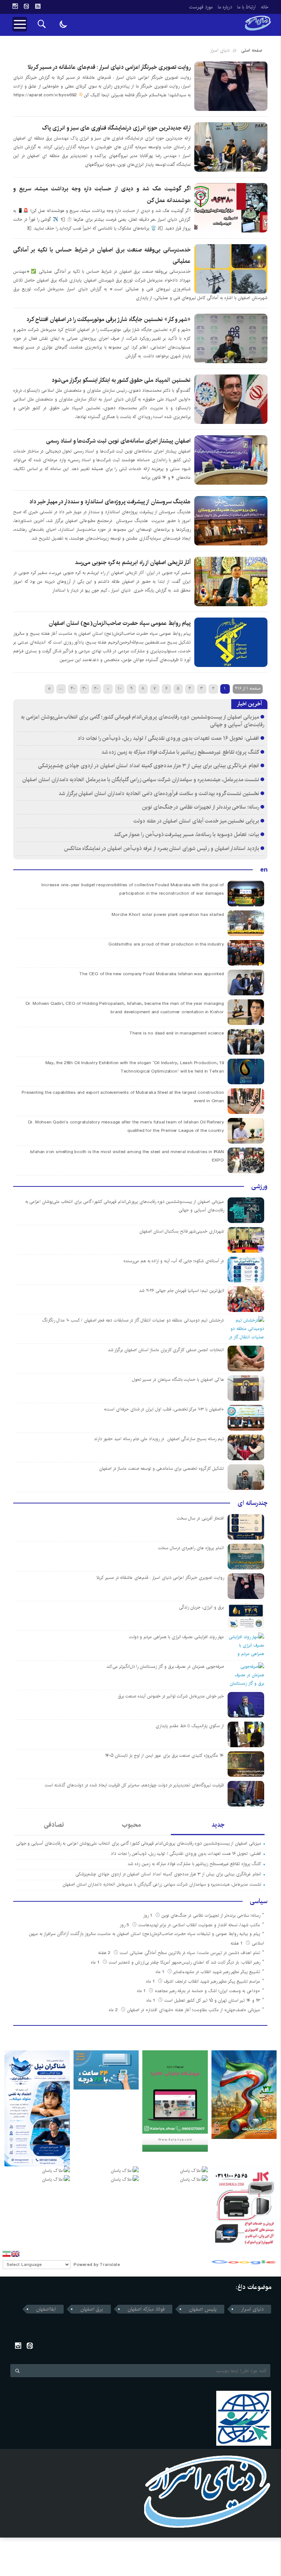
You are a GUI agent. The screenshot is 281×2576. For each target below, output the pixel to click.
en (264, 870)
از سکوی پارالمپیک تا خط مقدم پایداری (190, 1726)
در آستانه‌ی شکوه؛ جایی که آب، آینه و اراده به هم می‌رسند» (174, 1261)
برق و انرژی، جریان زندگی (201, 1607)
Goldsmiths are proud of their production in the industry (166, 944)
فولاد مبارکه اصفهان (146, 2309)
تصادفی (54, 1825)
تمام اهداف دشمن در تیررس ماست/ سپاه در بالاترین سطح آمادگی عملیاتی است (190, 1953)
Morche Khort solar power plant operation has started (168, 915)
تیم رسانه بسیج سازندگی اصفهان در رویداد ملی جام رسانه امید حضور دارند (159, 1439)
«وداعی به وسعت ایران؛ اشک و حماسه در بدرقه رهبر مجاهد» (207, 1991)
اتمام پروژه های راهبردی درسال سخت (191, 1548)
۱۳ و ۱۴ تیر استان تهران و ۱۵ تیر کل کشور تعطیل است (212, 2000)
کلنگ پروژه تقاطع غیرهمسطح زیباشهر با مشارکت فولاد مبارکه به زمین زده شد (179, 752)
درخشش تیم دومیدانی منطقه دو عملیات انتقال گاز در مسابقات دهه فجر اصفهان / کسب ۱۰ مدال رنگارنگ (133, 1320)
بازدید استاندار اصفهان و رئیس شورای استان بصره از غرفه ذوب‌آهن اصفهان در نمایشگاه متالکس (162, 848)
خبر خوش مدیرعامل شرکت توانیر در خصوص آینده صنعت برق (171, 1696)
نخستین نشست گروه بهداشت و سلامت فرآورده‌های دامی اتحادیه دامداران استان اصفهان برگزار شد (159, 793)
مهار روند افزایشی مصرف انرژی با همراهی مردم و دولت (177, 1637)
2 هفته (105, 1953)
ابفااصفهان (46, 2309)
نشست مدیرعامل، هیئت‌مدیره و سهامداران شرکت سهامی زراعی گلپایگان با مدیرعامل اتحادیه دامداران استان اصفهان (141, 780)
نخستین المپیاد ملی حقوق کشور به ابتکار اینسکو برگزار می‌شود (121, 380)
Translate (110, 2265)
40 (73, 688)
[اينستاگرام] (15, 6)
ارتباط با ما (246, 7)
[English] (15, 2254)
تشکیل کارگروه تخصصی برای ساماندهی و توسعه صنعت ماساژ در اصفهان (162, 1468)
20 (96, 688)
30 (85, 688)
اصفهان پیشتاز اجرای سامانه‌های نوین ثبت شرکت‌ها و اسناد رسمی (118, 441)
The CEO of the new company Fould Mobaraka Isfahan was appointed (151, 974)
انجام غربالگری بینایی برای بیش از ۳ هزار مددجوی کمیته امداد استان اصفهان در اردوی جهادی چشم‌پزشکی (149, 766)
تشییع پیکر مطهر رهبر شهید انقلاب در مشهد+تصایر (217, 1972)
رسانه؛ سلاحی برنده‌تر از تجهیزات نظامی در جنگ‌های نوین (201, 807)
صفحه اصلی (252, 50)
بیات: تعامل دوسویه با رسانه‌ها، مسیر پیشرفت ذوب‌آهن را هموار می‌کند (186, 834)
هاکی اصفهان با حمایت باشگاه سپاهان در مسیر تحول (178, 1380)
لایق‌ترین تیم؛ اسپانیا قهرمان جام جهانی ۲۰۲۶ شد (181, 1291)
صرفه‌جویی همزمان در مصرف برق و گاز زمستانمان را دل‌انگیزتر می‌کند (165, 1667)
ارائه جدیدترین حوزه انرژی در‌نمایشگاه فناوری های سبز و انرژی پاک (116, 128)
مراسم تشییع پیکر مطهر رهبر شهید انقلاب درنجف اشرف (212, 1981)
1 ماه (96, 1962)
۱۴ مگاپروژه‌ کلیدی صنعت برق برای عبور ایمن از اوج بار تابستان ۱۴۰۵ (164, 1755)
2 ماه (114, 2010)
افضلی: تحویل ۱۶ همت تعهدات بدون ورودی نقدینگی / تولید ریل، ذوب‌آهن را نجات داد (168, 738)
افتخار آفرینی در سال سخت (200, 1518)
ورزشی (259, 1186)
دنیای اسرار (252, 2309)
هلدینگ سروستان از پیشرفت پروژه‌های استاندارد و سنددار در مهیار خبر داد (110, 502)
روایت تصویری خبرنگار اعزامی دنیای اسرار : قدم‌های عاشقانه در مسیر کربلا (109, 67)
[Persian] (7, 2254)
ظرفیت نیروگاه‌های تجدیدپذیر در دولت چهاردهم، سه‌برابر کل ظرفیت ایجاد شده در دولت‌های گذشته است (134, 1785)
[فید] (38, 6)
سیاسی (259, 1901)
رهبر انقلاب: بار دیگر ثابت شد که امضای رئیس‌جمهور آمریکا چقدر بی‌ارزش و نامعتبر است (184, 1962)
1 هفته (237, 1943)
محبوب (131, 1825)
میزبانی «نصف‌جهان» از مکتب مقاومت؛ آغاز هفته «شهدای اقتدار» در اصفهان (194, 2010)
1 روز (148, 1915)
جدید (218, 1825)
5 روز (125, 1925)
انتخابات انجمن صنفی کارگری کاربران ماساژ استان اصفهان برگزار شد (166, 1350)
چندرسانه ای (252, 1503)
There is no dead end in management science (177, 1033)
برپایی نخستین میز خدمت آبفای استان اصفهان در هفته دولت (196, 821)
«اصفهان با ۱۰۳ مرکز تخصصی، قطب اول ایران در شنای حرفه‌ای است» (164, 1409)
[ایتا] (26, 6)
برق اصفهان (92, 2309)
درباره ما (225, 7)
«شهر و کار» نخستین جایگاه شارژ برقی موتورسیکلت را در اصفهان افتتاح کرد (108, 319)
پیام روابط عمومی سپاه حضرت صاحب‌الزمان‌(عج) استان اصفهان (120, 623)
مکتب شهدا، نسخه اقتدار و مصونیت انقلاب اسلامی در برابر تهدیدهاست (199, 1925)
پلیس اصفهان (203, 2309)
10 (120, 688)
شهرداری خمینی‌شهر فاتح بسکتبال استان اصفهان (182, 1231)
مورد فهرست (201, 7)
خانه (265, 7)
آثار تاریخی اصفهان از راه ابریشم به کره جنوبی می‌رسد (133, 562)
